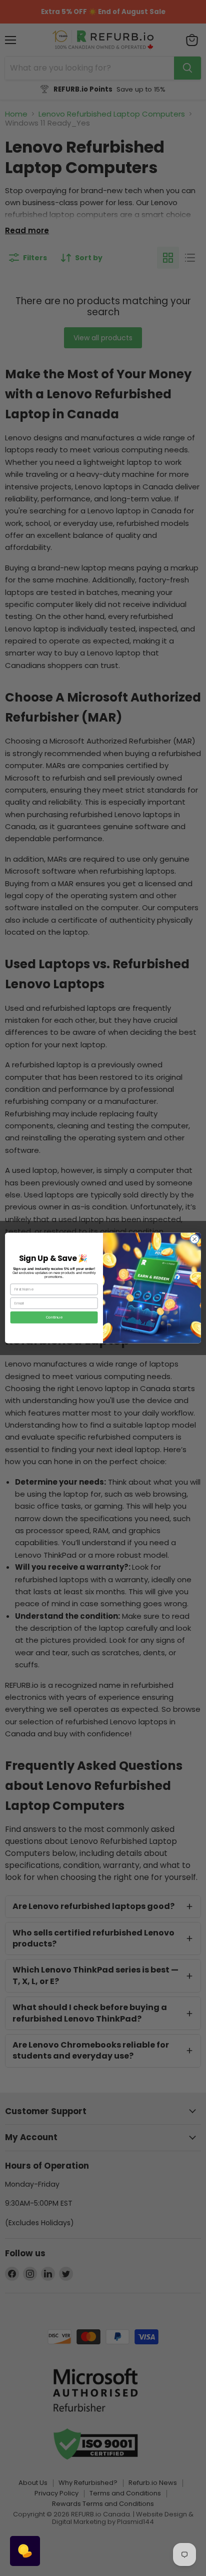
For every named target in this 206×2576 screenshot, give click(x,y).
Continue (54, 1318)
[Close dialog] (194, 1239)
